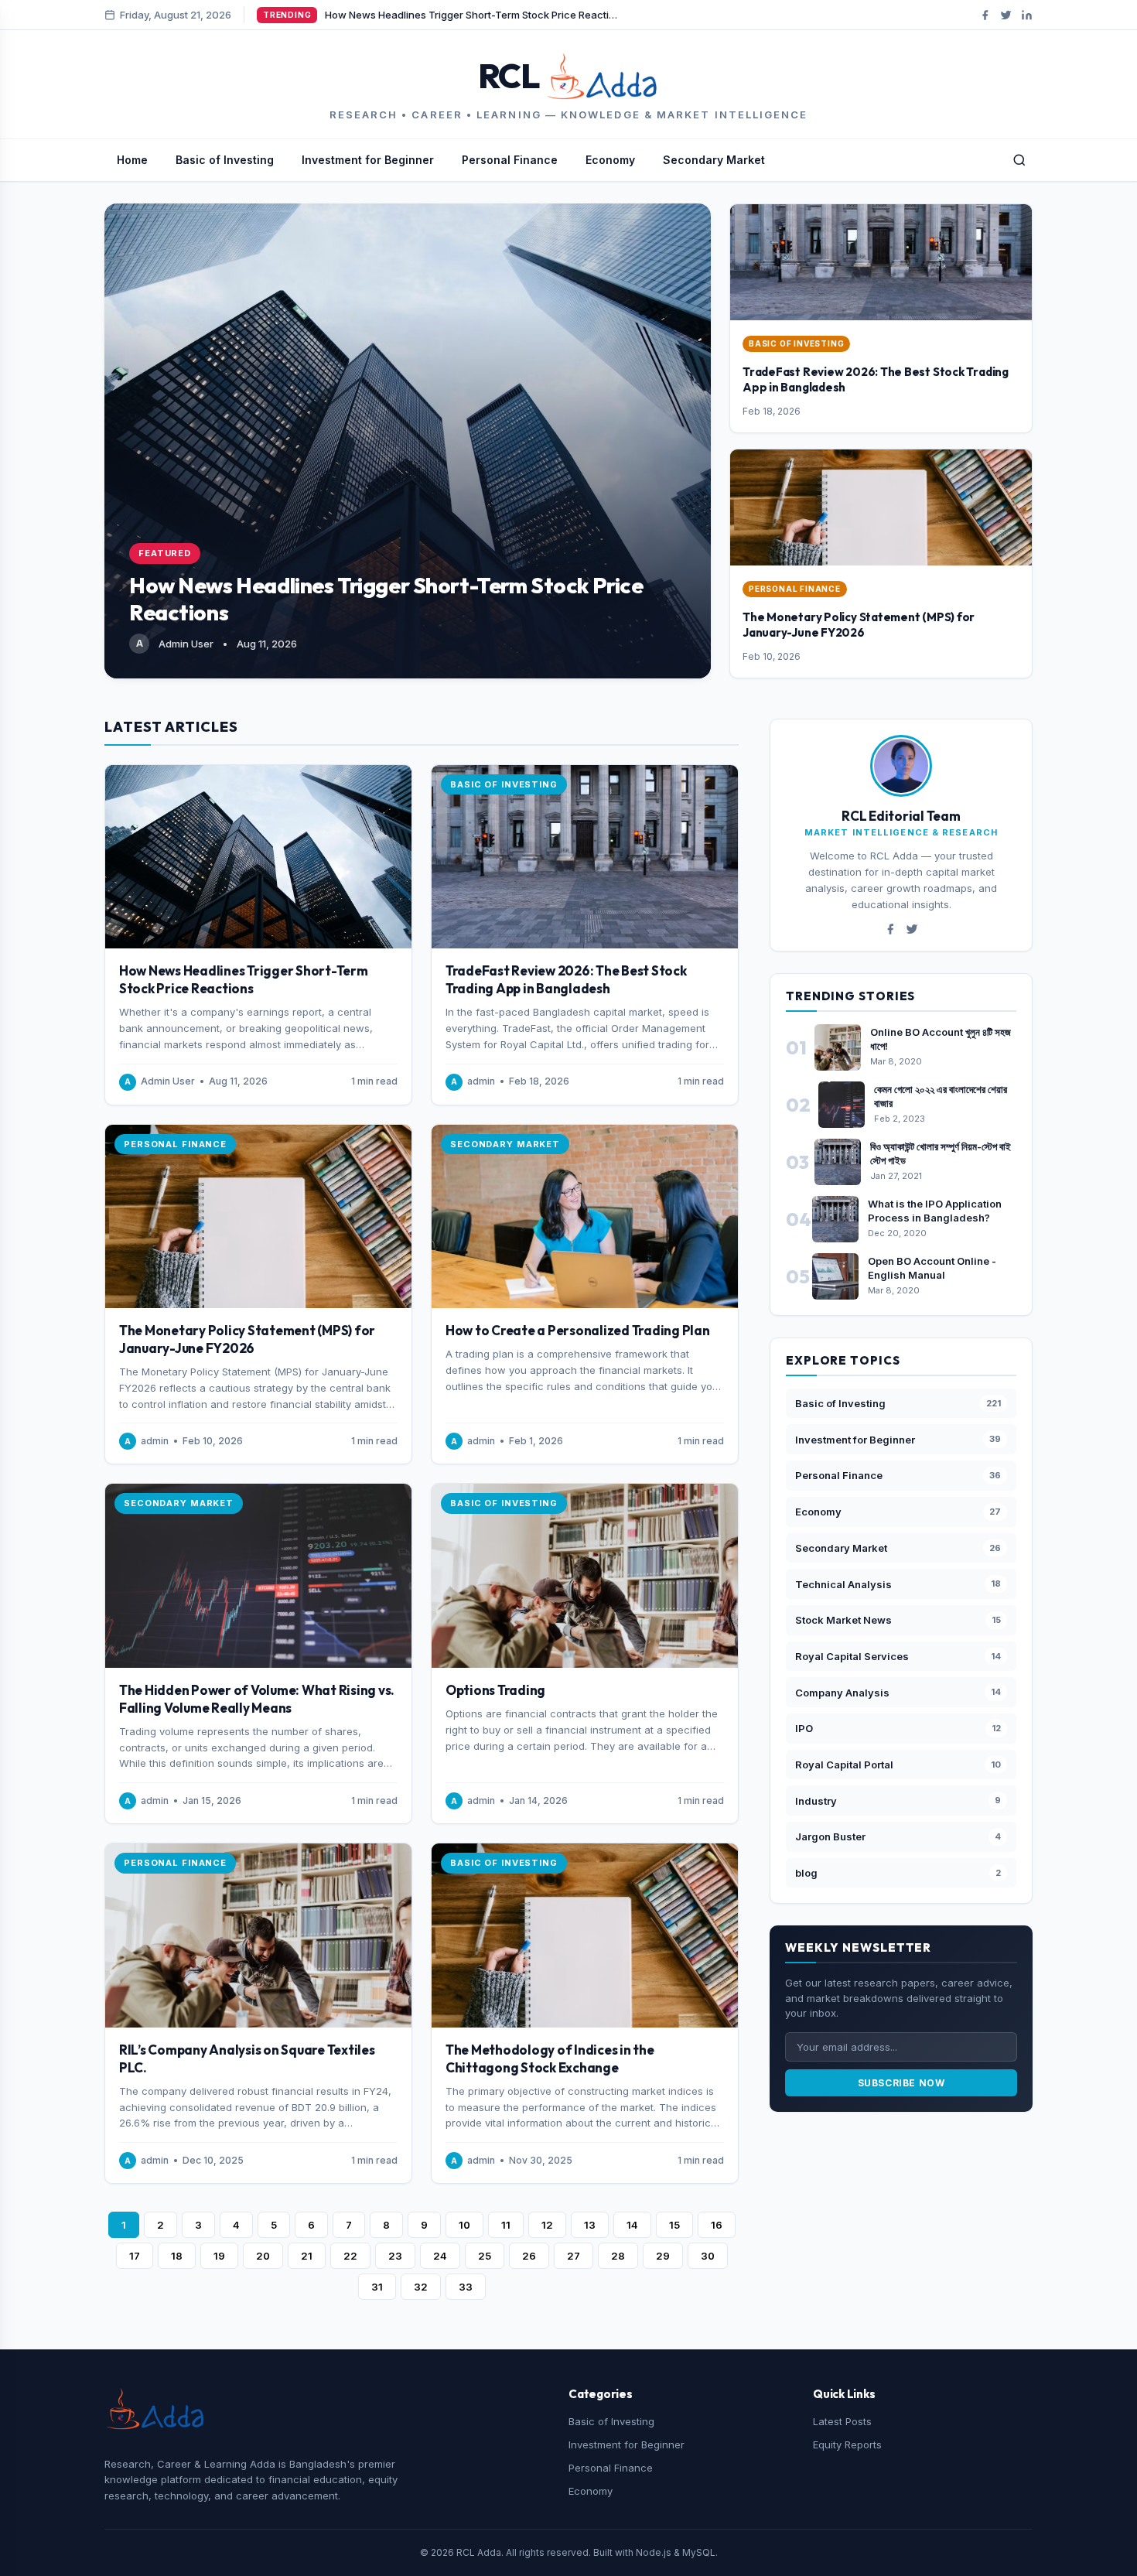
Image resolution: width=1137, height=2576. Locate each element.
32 (421, 2287)
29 (663, 2256)
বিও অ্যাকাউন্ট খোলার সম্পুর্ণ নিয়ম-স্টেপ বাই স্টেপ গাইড (941, 1153)
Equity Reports (847, 2444)
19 (219, 2256)
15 (674, 2225)
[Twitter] (1006, 15)
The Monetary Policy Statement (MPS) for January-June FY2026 (859, 625)
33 (466, 2287)
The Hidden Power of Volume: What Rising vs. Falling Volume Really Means (257, 1699)
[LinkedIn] (1027, 15)
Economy (610, 160)
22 (350, 2256)
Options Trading (495, 1690)
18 (177, 2256)
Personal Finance (510, 160)
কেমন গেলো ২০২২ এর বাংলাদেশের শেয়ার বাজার (941, 1096)
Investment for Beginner (368, 160)
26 (529, 2256)
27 (574, 2256)
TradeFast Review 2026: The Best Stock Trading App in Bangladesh (566, 979)
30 (708, 2256)
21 (307, 2256)
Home (132, 160)
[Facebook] (985, 15)
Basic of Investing (225, 160)
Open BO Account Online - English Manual (932, 1268)
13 (590, 2225)
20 (263, 2256)
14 (632, 2225)
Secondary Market (714, 160)
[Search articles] (1019, 160)
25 (485, 2256)
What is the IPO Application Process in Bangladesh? (935, 1211)
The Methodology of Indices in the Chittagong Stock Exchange (550, 2058)
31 (377, 2287)
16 (717, 2225)
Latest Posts (842, 2421)
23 (395, 2256)
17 (135, 2256)
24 (440, 2256)
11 (506, 2225)
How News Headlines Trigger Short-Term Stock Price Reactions (244, 979)
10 (464, 2225)
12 (547, 2225)
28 (618, 2256)
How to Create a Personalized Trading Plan (578, 1330)
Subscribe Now (901, 2083)
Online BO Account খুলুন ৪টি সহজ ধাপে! (941, 1039)
